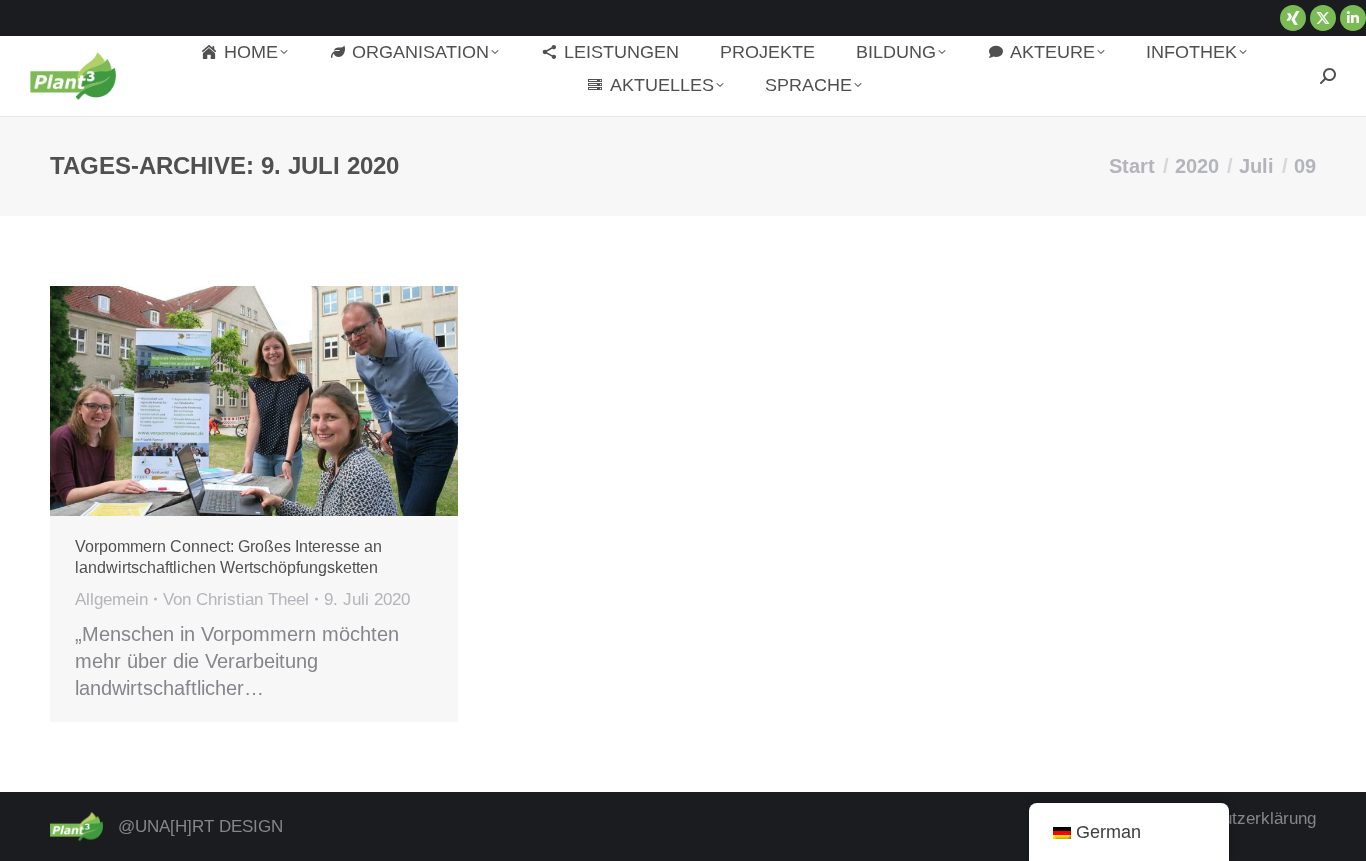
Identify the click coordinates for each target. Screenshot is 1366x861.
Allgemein (111, 599)
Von (236, 599)
